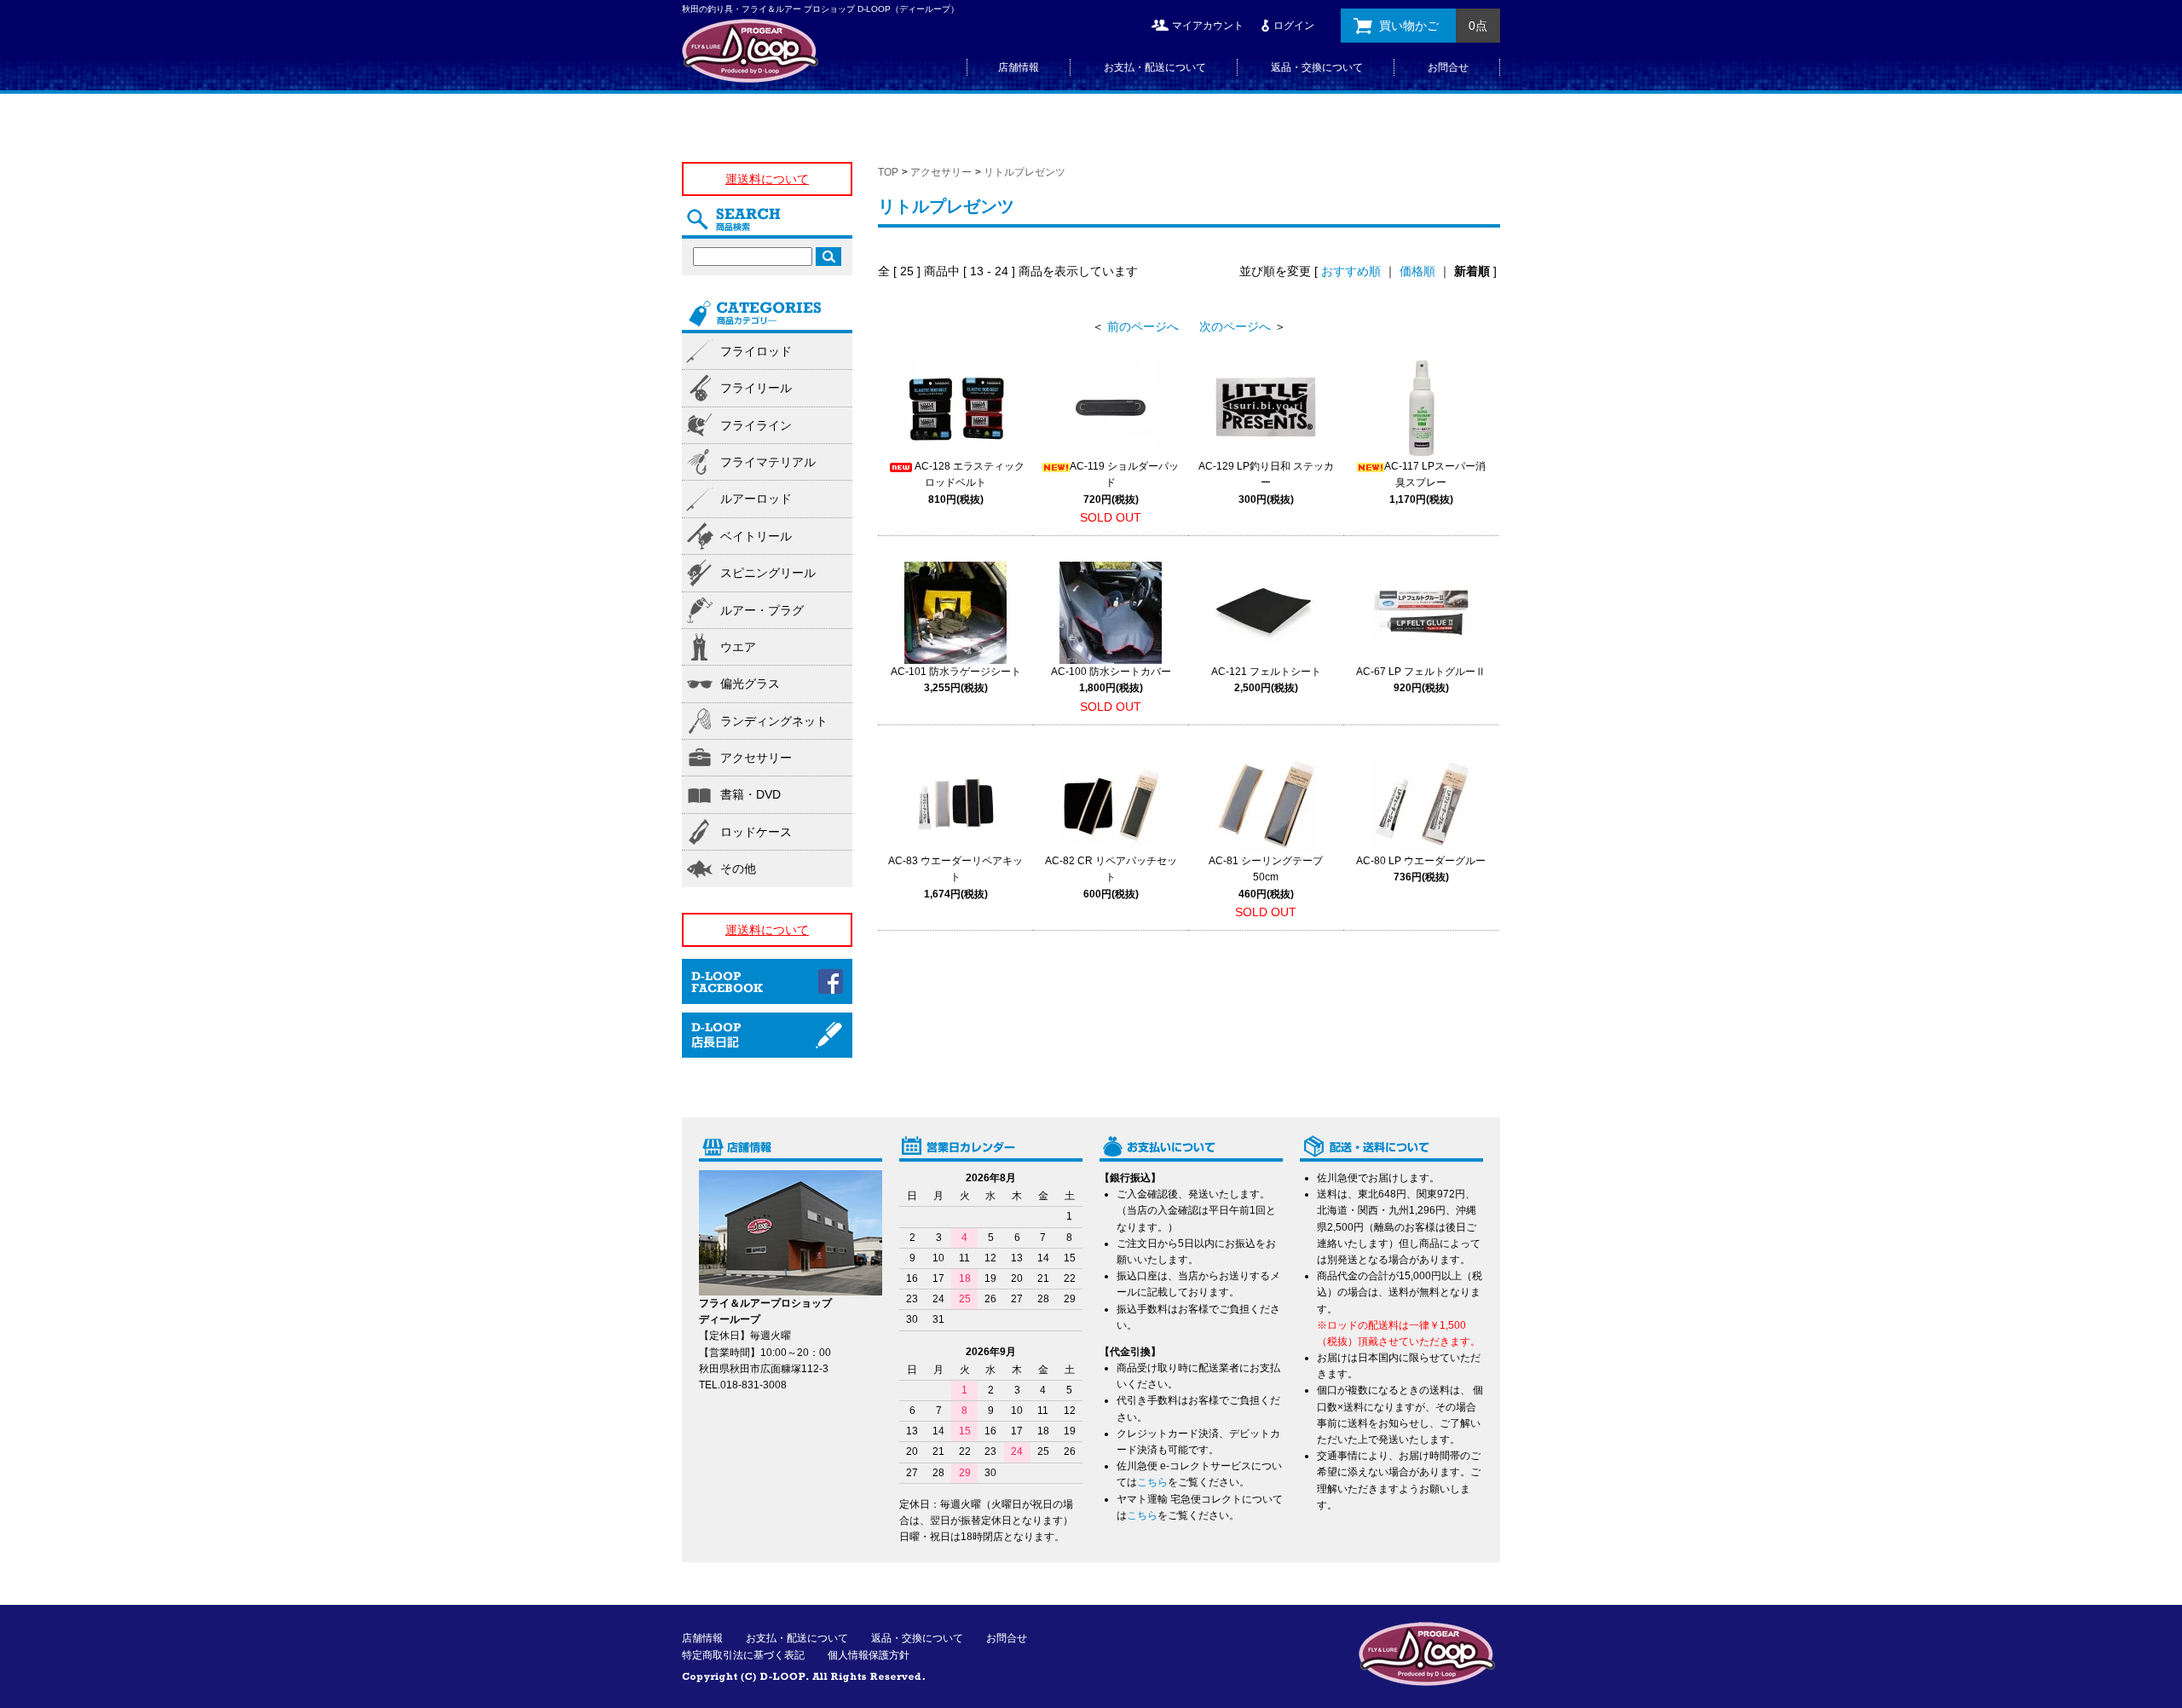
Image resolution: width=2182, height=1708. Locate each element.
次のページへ (1235, 326)
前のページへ (1143, 326)
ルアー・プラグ (762, 610)
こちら (1152, 1482)
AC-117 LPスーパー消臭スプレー (1435, 482)
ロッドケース (756, 832)
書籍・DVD (750, 794)
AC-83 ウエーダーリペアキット (955, 877)
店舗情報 (1019, 67)
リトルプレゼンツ (1025, 172)
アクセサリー (941, 172)
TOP (888, 172)
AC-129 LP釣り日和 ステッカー (1266, 482)
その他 (738, 868)
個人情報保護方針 (869, 1655)
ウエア (738, 647)
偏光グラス (750, 684)
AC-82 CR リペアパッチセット (1111, 877)
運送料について (767, 179)
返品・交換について (1317, 67)
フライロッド (756, 351)
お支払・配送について (1155, 67)
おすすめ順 (1351, 271)
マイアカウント (1208, 26)
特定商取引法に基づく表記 (743, 1655)
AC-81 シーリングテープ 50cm (1266, 877)
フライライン (756, 425)
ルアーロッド (756, 499)
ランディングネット (774, 721)
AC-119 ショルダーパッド (1124, 482)
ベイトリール (756, 536)
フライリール (756, 388)
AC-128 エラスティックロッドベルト (970, 482)
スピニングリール (768, 573)
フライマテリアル (768, 462)
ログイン (1294, 26)
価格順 (1417, 271)
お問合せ (1448, 67)
